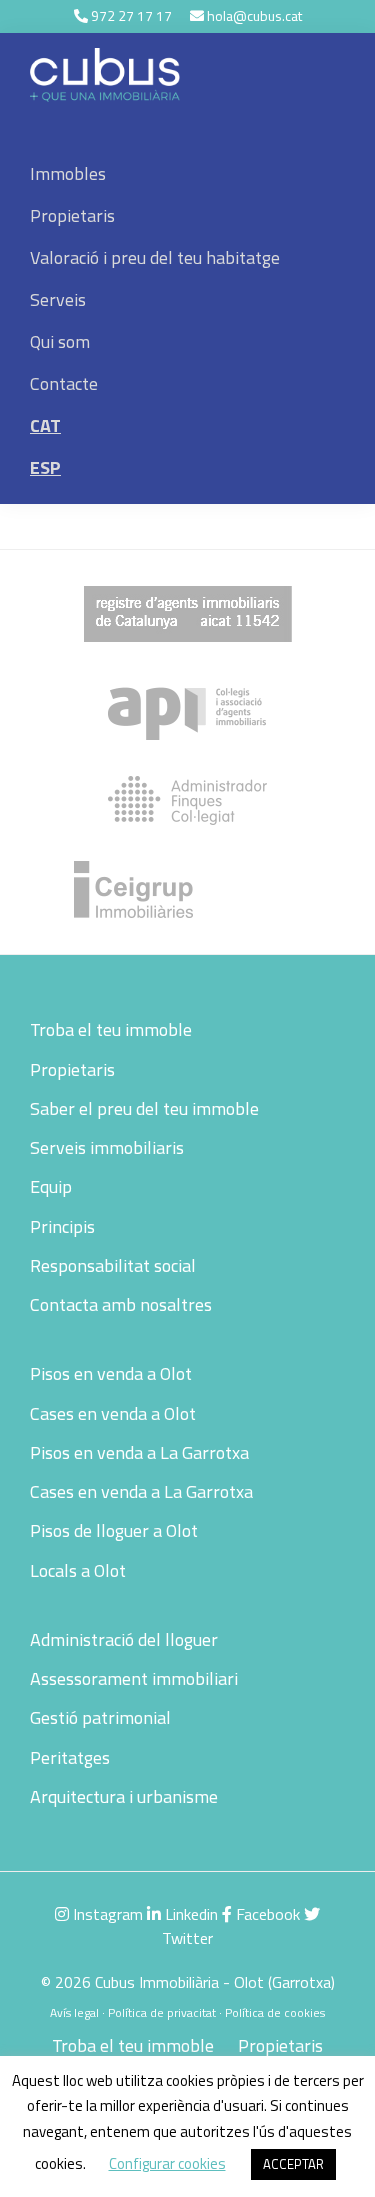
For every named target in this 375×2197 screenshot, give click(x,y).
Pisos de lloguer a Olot (114, 1530)
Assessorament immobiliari (134, 1678)
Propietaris (72, 1069)
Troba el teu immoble (111, 1029)
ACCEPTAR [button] (293, 2164)
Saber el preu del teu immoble (144, 1108)
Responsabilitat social (113, 1265)
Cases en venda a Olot (113, 1413)
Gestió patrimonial (100, 1717)
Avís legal (74, 2012)
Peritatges (70, 1757)
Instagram (106, 1914)
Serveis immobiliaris (107, 1147)
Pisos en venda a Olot (111, 1373)
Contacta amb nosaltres (121, 1304)
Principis (62, 1226)
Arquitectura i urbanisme (124, 1796)
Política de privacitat (162, 2012)
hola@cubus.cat (254, 15)
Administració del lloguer (124, 1639)
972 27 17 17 (131, 15)
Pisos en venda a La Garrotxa (139, 1452)
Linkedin (189, 1914)
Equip (51, 1186)
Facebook (266, 1914)
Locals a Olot (78, 1570)
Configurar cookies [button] (167, 2163)
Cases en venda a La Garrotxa (141, 1491)
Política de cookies (275, 2012)
